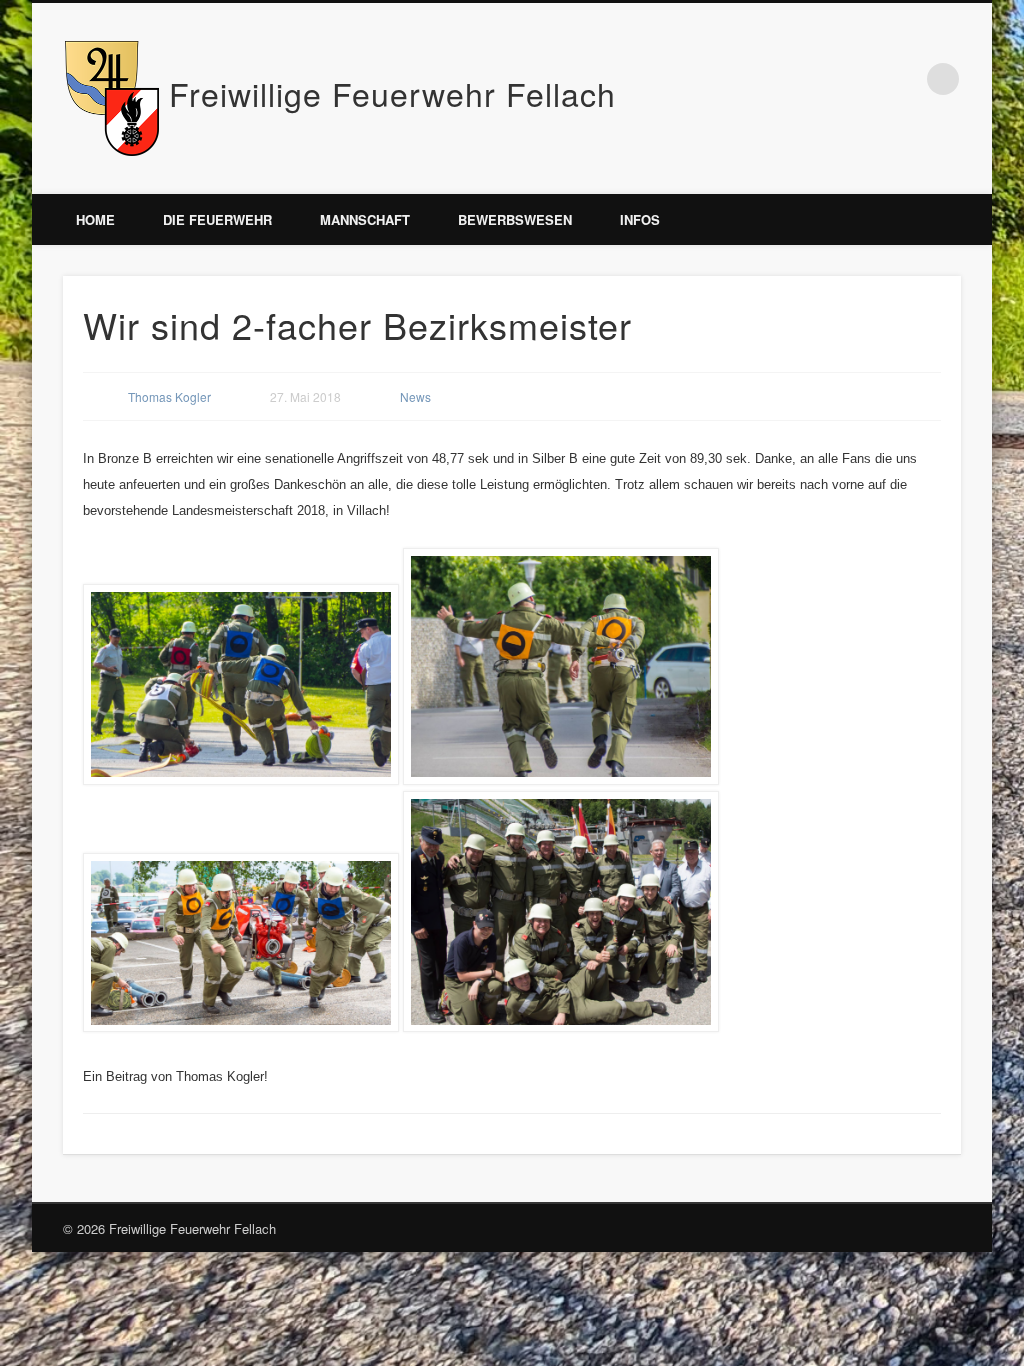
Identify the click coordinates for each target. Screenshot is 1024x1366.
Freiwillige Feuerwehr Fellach (392, 93)
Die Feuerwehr (217, 219)
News (415, 396)
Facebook (902, 79)
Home (95, 219)
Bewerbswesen (515, 219)
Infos (640, 219)
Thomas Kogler (169, 396)
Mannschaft (365, 219)
